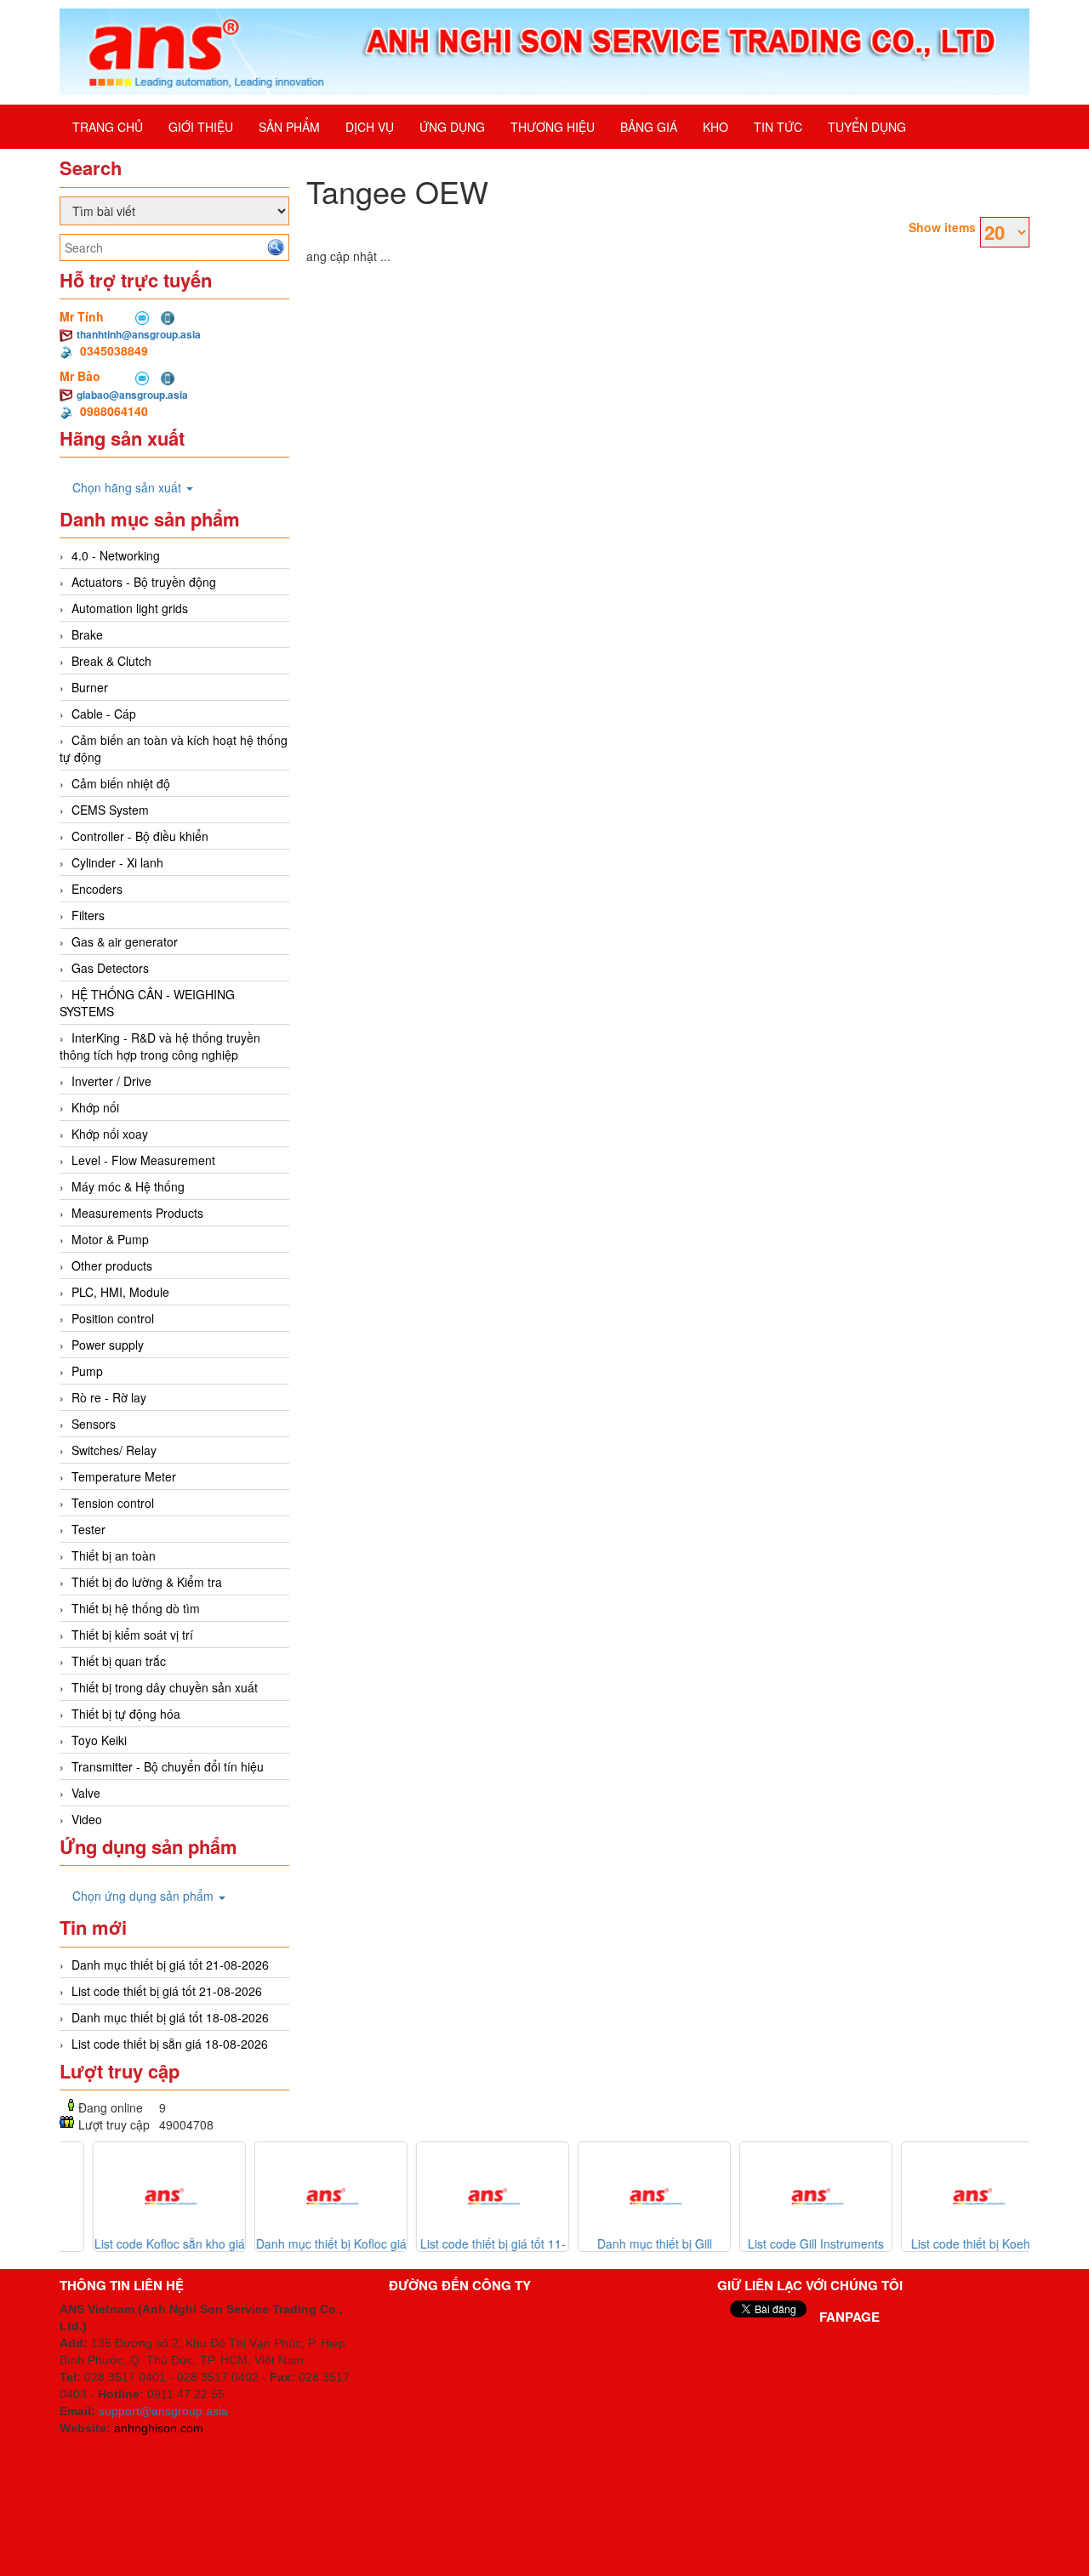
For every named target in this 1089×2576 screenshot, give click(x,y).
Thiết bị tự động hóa (126, 1714)
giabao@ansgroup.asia (132, 395)
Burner (90, 687)
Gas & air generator (125, 941)
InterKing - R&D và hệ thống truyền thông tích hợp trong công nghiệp (160, 1046)
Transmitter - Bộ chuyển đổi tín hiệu (168, 1766)
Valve (86, 1793)
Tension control (113, 1503)
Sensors (94, 1424)
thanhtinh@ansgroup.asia (139, 334)
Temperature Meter (124, 1476)
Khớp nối (95, 1107)
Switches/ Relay (114, 1450)
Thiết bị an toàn (114, 1555)
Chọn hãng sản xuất (128, 487)
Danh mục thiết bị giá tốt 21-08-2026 (170, 1965)
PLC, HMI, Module (120, 1292)
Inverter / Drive (111, 1081)
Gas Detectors (110, 968)
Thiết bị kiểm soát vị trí (132, 1635)
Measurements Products (137, 1213)
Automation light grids (130, 608)
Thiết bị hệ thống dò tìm (136, 1608)
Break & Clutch (111, 661)
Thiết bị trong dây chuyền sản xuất (165, 1687)
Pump (87, 1371)
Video (87, 1819)
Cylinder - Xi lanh (117, 862)
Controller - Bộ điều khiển (140, 836)
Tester (88, 1529)
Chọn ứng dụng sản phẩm (145, 1896)
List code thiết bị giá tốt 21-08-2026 (167, 1991)
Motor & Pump (110, 1239)
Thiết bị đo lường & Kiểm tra (147, 1582)
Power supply (108, 1345)
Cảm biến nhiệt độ (121, 783)
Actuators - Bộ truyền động (144, 582)
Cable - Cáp (104, 714)
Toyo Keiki (99, 1740)
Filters (88, 915)
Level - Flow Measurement (143, 1160)
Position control (113, 1318)
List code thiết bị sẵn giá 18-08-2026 (170, 2044)
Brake (87, 634)
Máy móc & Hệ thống (128, 1186)
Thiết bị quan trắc (119, 1661)
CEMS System (110, 810)
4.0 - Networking (116, 555)
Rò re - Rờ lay (109, 1397)
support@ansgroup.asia (163, 2411)
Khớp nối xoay (110, 1134)
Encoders (97, 889)
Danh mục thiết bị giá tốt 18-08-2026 (170, 2017)
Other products (112, 1265)
